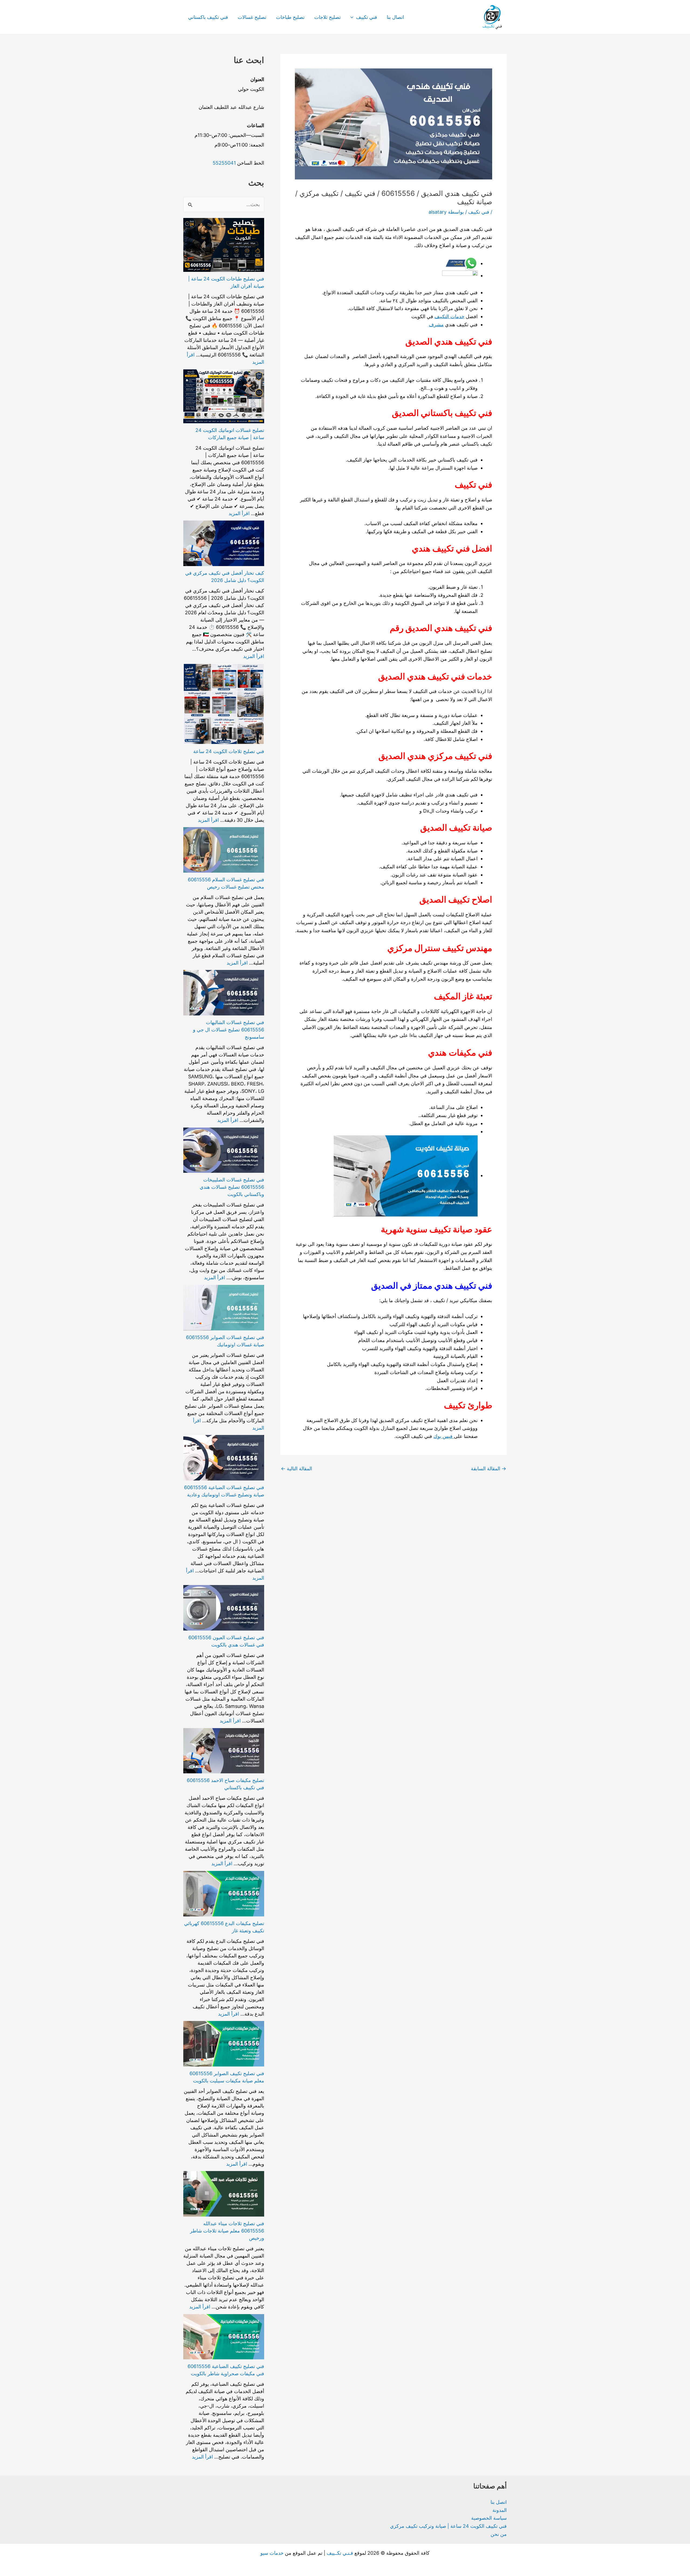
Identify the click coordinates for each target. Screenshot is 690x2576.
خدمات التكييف (449, 316)
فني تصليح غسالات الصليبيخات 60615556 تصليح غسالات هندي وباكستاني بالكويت (232, 1187)
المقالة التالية (296, 1469)
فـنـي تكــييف (340, 2553)
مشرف (436, 325)
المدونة (500, 2510)
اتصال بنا (395, 17)
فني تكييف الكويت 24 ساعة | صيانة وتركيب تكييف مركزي (448, 2526)
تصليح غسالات (252, 17)
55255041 (224, 163)
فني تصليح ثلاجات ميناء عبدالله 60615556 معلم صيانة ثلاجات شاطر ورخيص (227, 2231)
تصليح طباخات (290, 17)
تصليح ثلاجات (327, 17)
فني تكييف (367, 17)
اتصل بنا (499, 2502)
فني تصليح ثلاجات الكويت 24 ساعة (229, 751)
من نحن (499, 2534)
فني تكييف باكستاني (208, 17)
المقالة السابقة (489, 1469)
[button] (353, 17)
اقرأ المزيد (239, 513)
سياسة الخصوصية (489, 2518)
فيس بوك (444, 1436)
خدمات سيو (272, 2553)
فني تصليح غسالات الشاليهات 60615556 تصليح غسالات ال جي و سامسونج (229, 1030)
